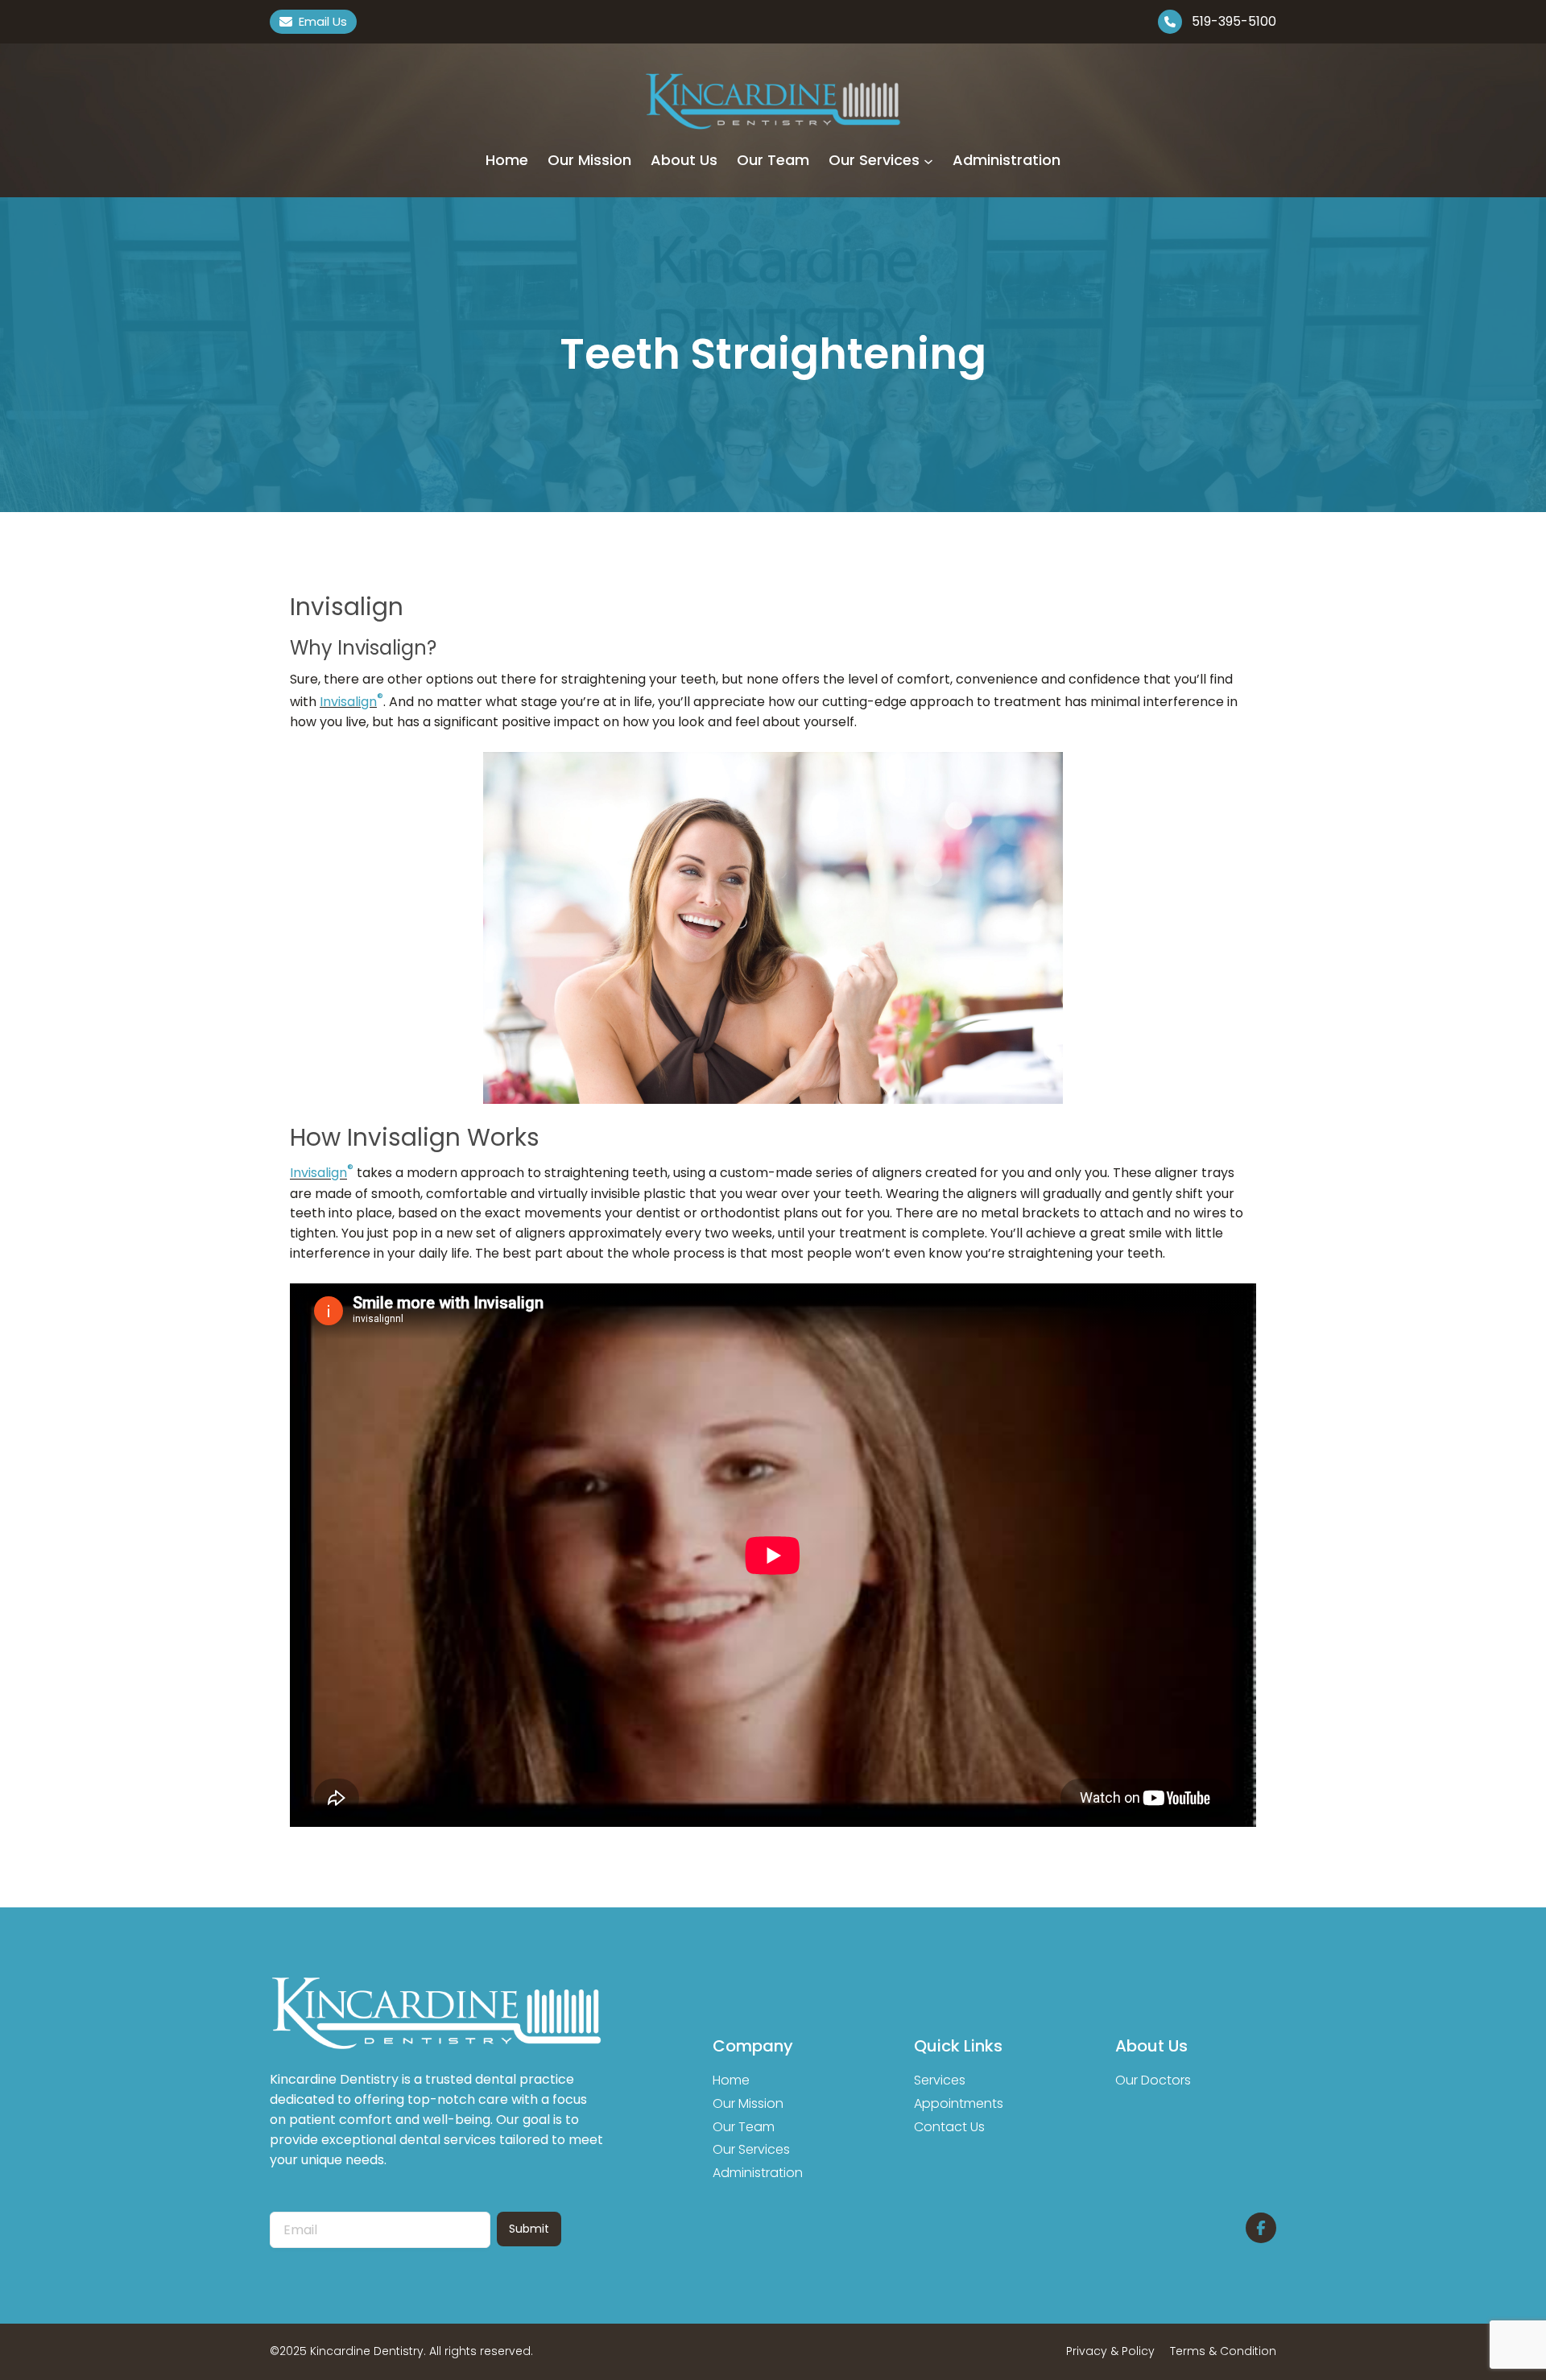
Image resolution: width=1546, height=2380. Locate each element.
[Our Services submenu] (928, 160)
